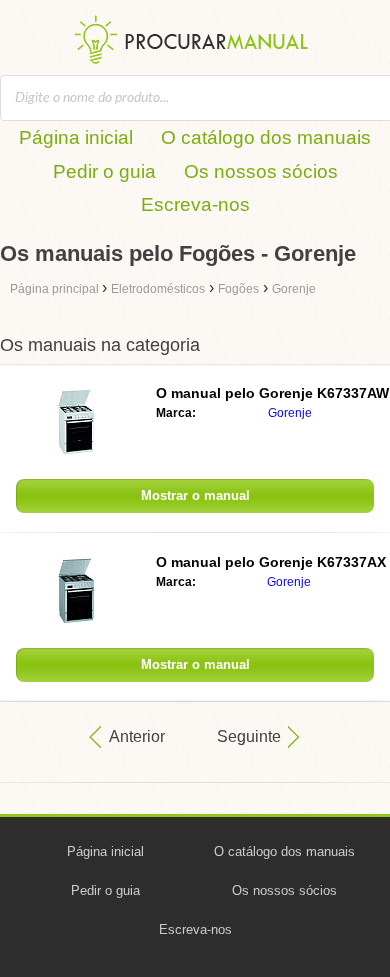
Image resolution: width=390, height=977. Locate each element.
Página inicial (76, 137)
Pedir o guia (104, 171)
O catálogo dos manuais (266, 137)
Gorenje (290, 413)
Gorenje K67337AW (272, 393)
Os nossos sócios (261, 171)
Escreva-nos (195, 204)
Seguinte (249, 736)
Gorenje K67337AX (271, 562)
